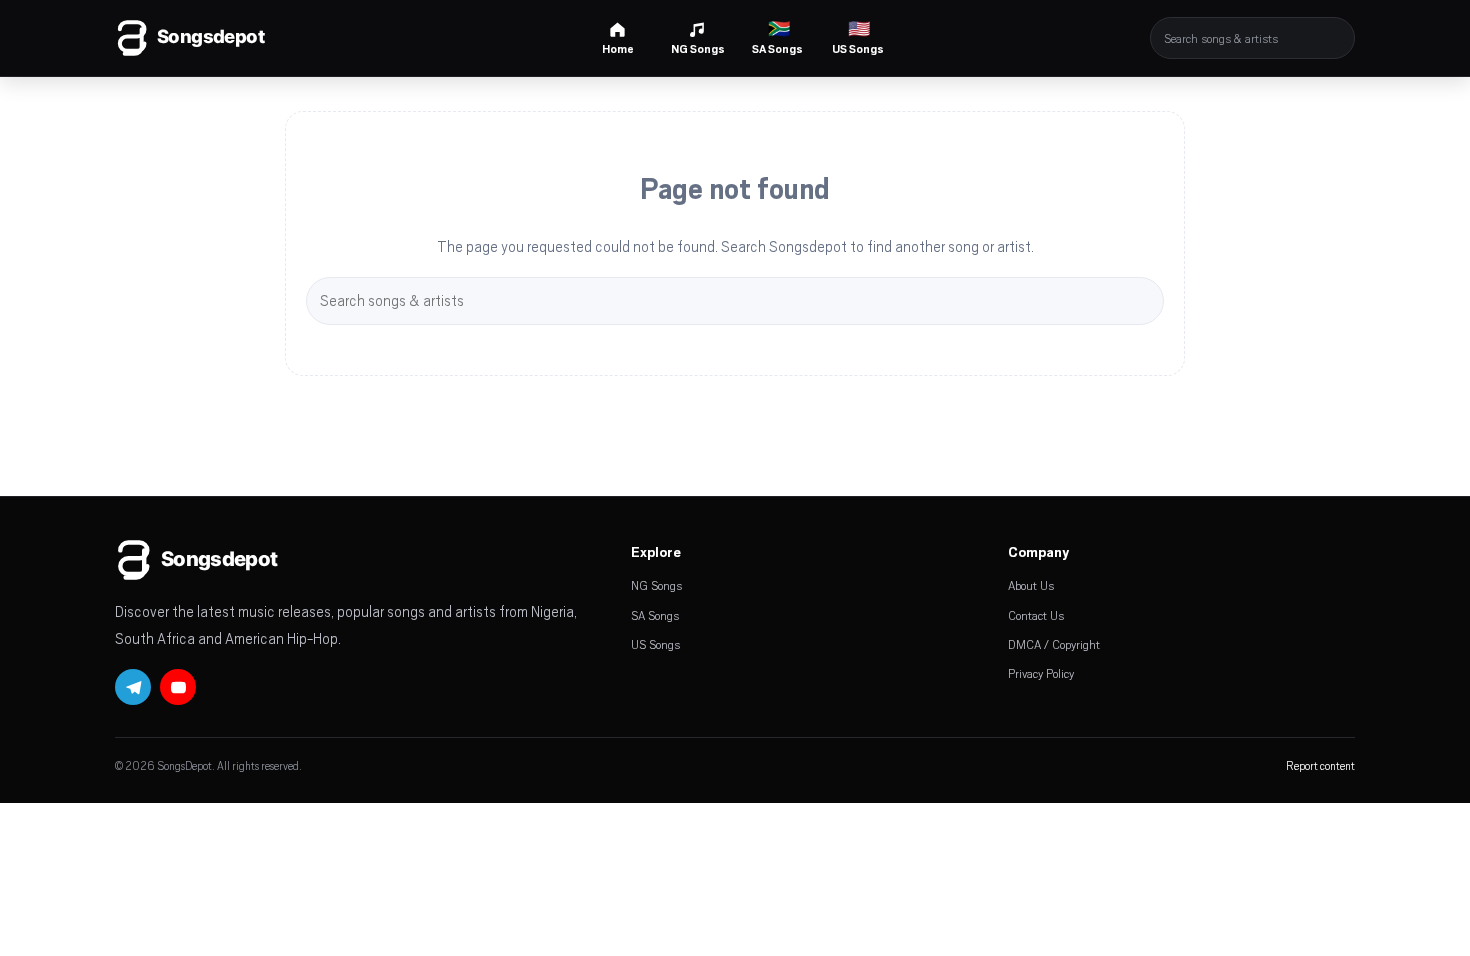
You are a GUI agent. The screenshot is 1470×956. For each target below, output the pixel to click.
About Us (1031, 585)
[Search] (1340, 37)
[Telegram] (133, 687)
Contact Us (1036, 615)
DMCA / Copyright (1054, 644)
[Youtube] (178, 687)
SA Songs (655, 615)
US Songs (655, 644)
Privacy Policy (1041, 673)
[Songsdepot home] (220, 38)
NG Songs (656, 585)
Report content (1320, 765)
